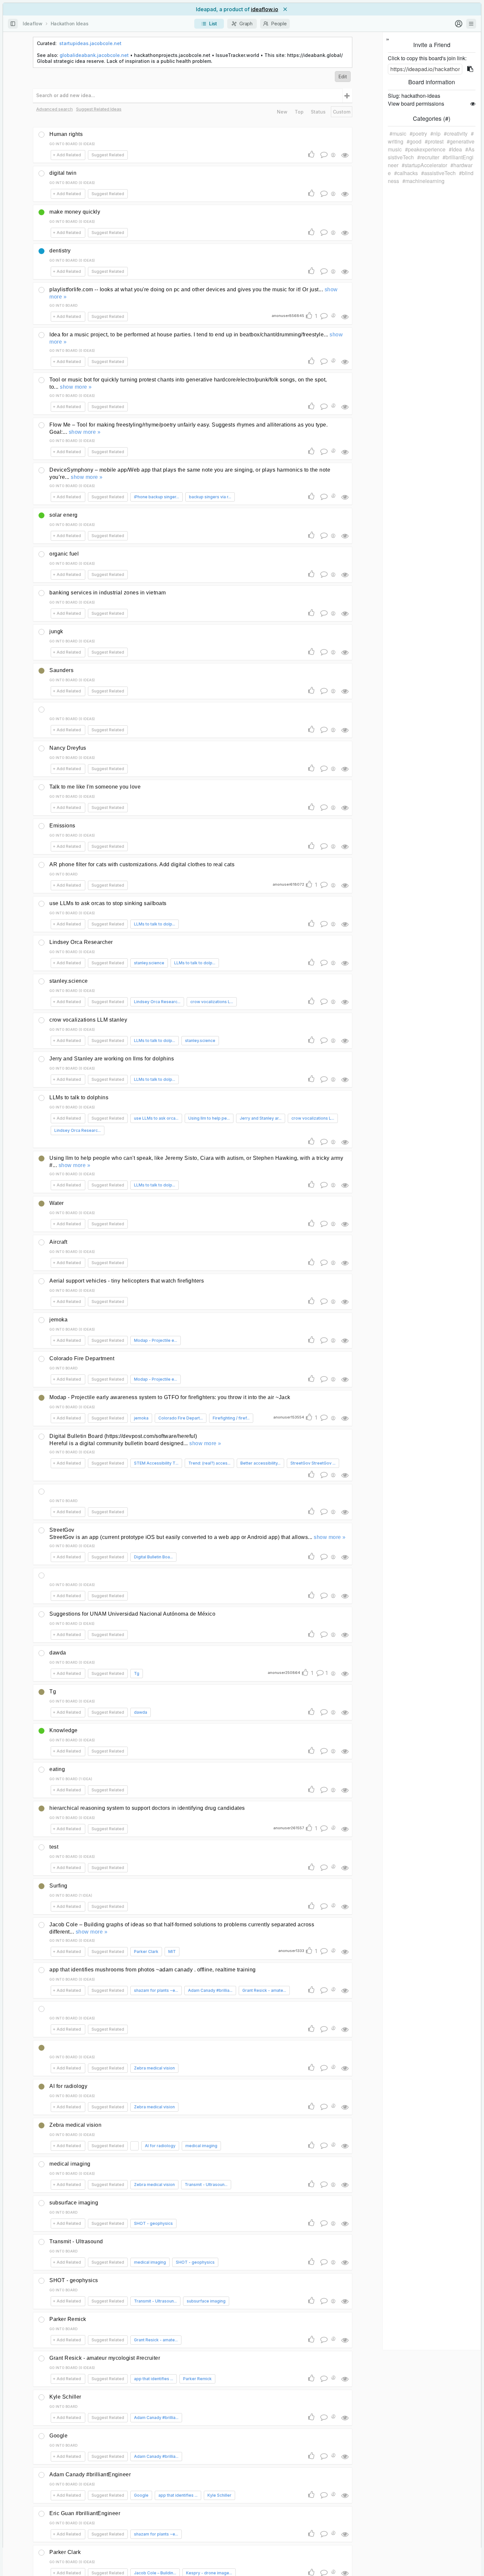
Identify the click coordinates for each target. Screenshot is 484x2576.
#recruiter (428, 157)
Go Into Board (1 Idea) (71, 1779)
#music (398, 133)
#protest (434, 141)
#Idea (455, 149)
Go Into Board (64, 305)
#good (414, 141)
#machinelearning (423, 181)
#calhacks (406, 173)
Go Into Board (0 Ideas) (72, 144)
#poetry (418, 133)
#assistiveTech (438, 173)
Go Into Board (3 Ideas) (72, 1624)
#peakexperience (425, 149)
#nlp (435, 133)
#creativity (456, 133)
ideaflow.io (265, 9)
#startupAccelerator (424, 165)
